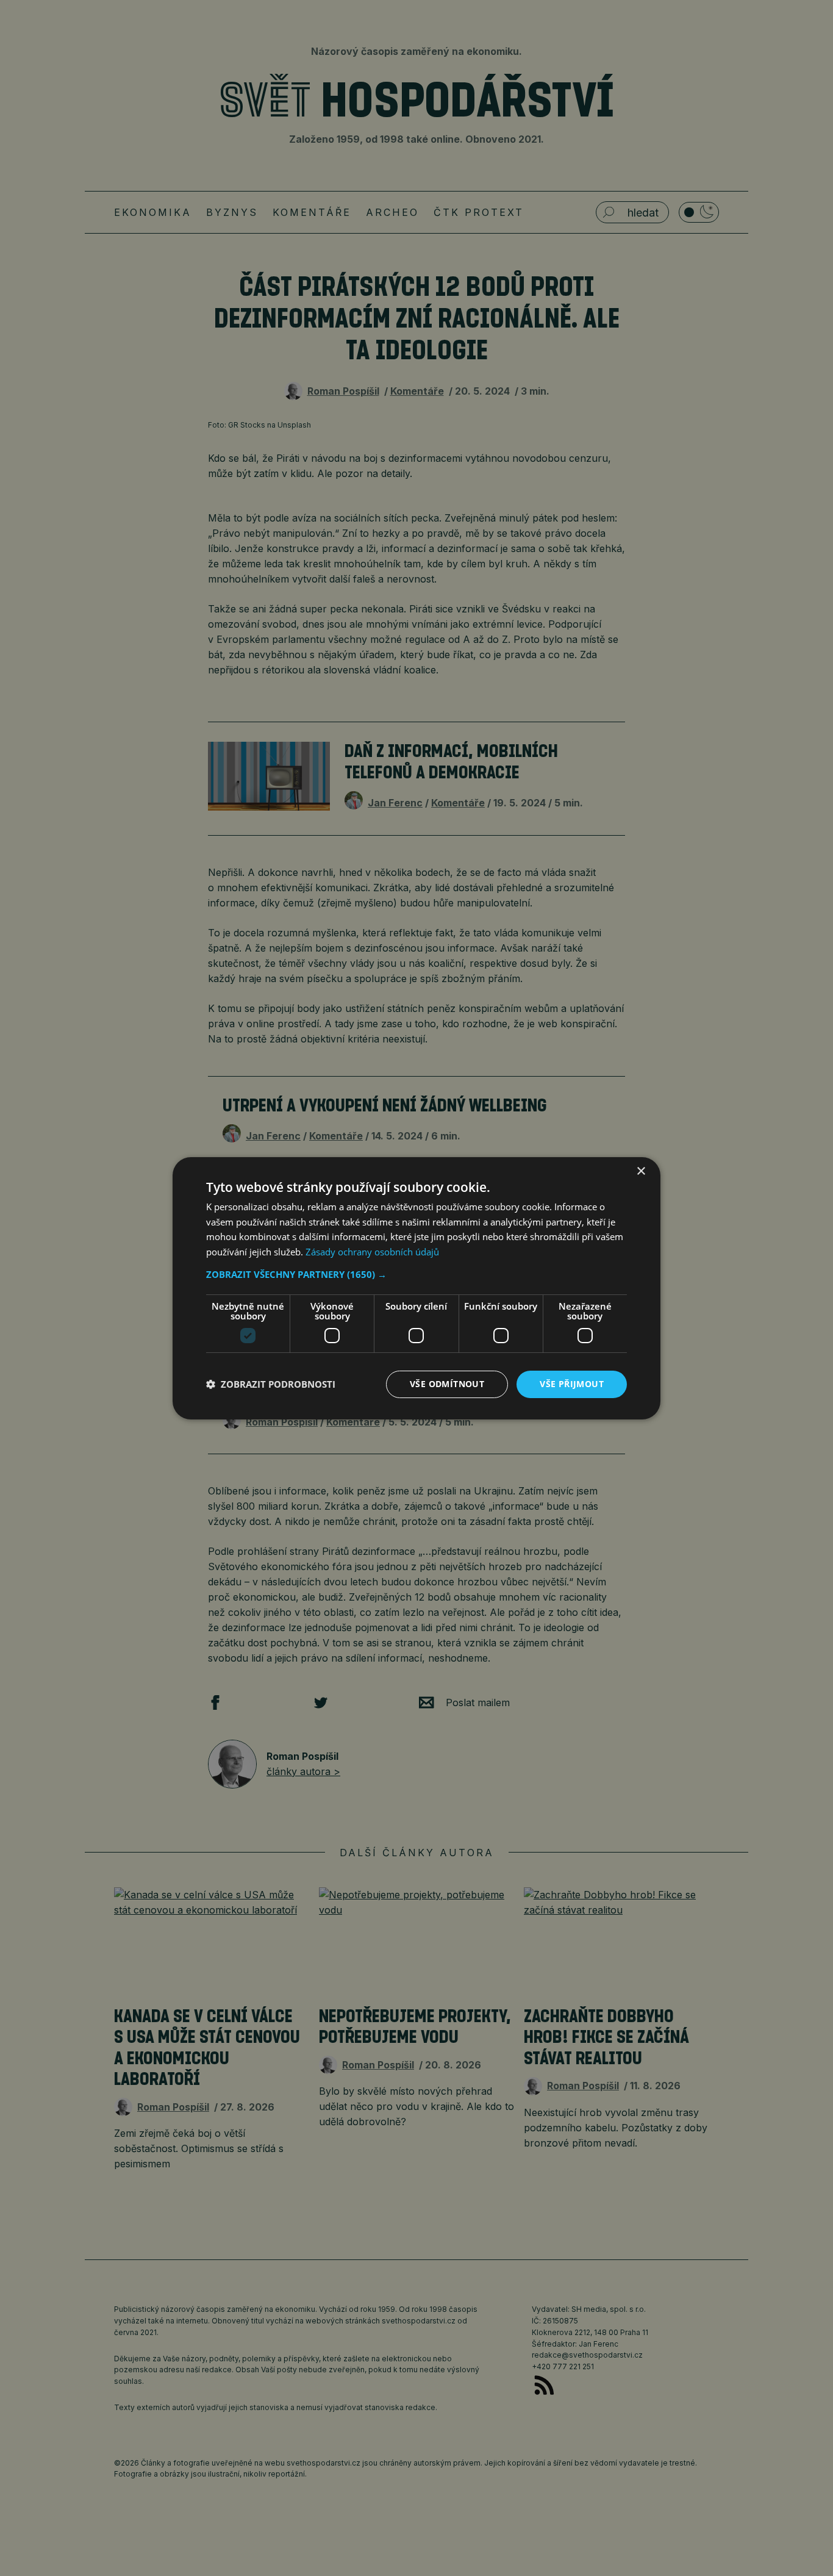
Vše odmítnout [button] (447, 1384)
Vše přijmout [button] (572, 1384)
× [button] (641, 1171)
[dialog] (416, 1288)
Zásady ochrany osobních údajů (372, 1252)
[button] (416, 1274)
